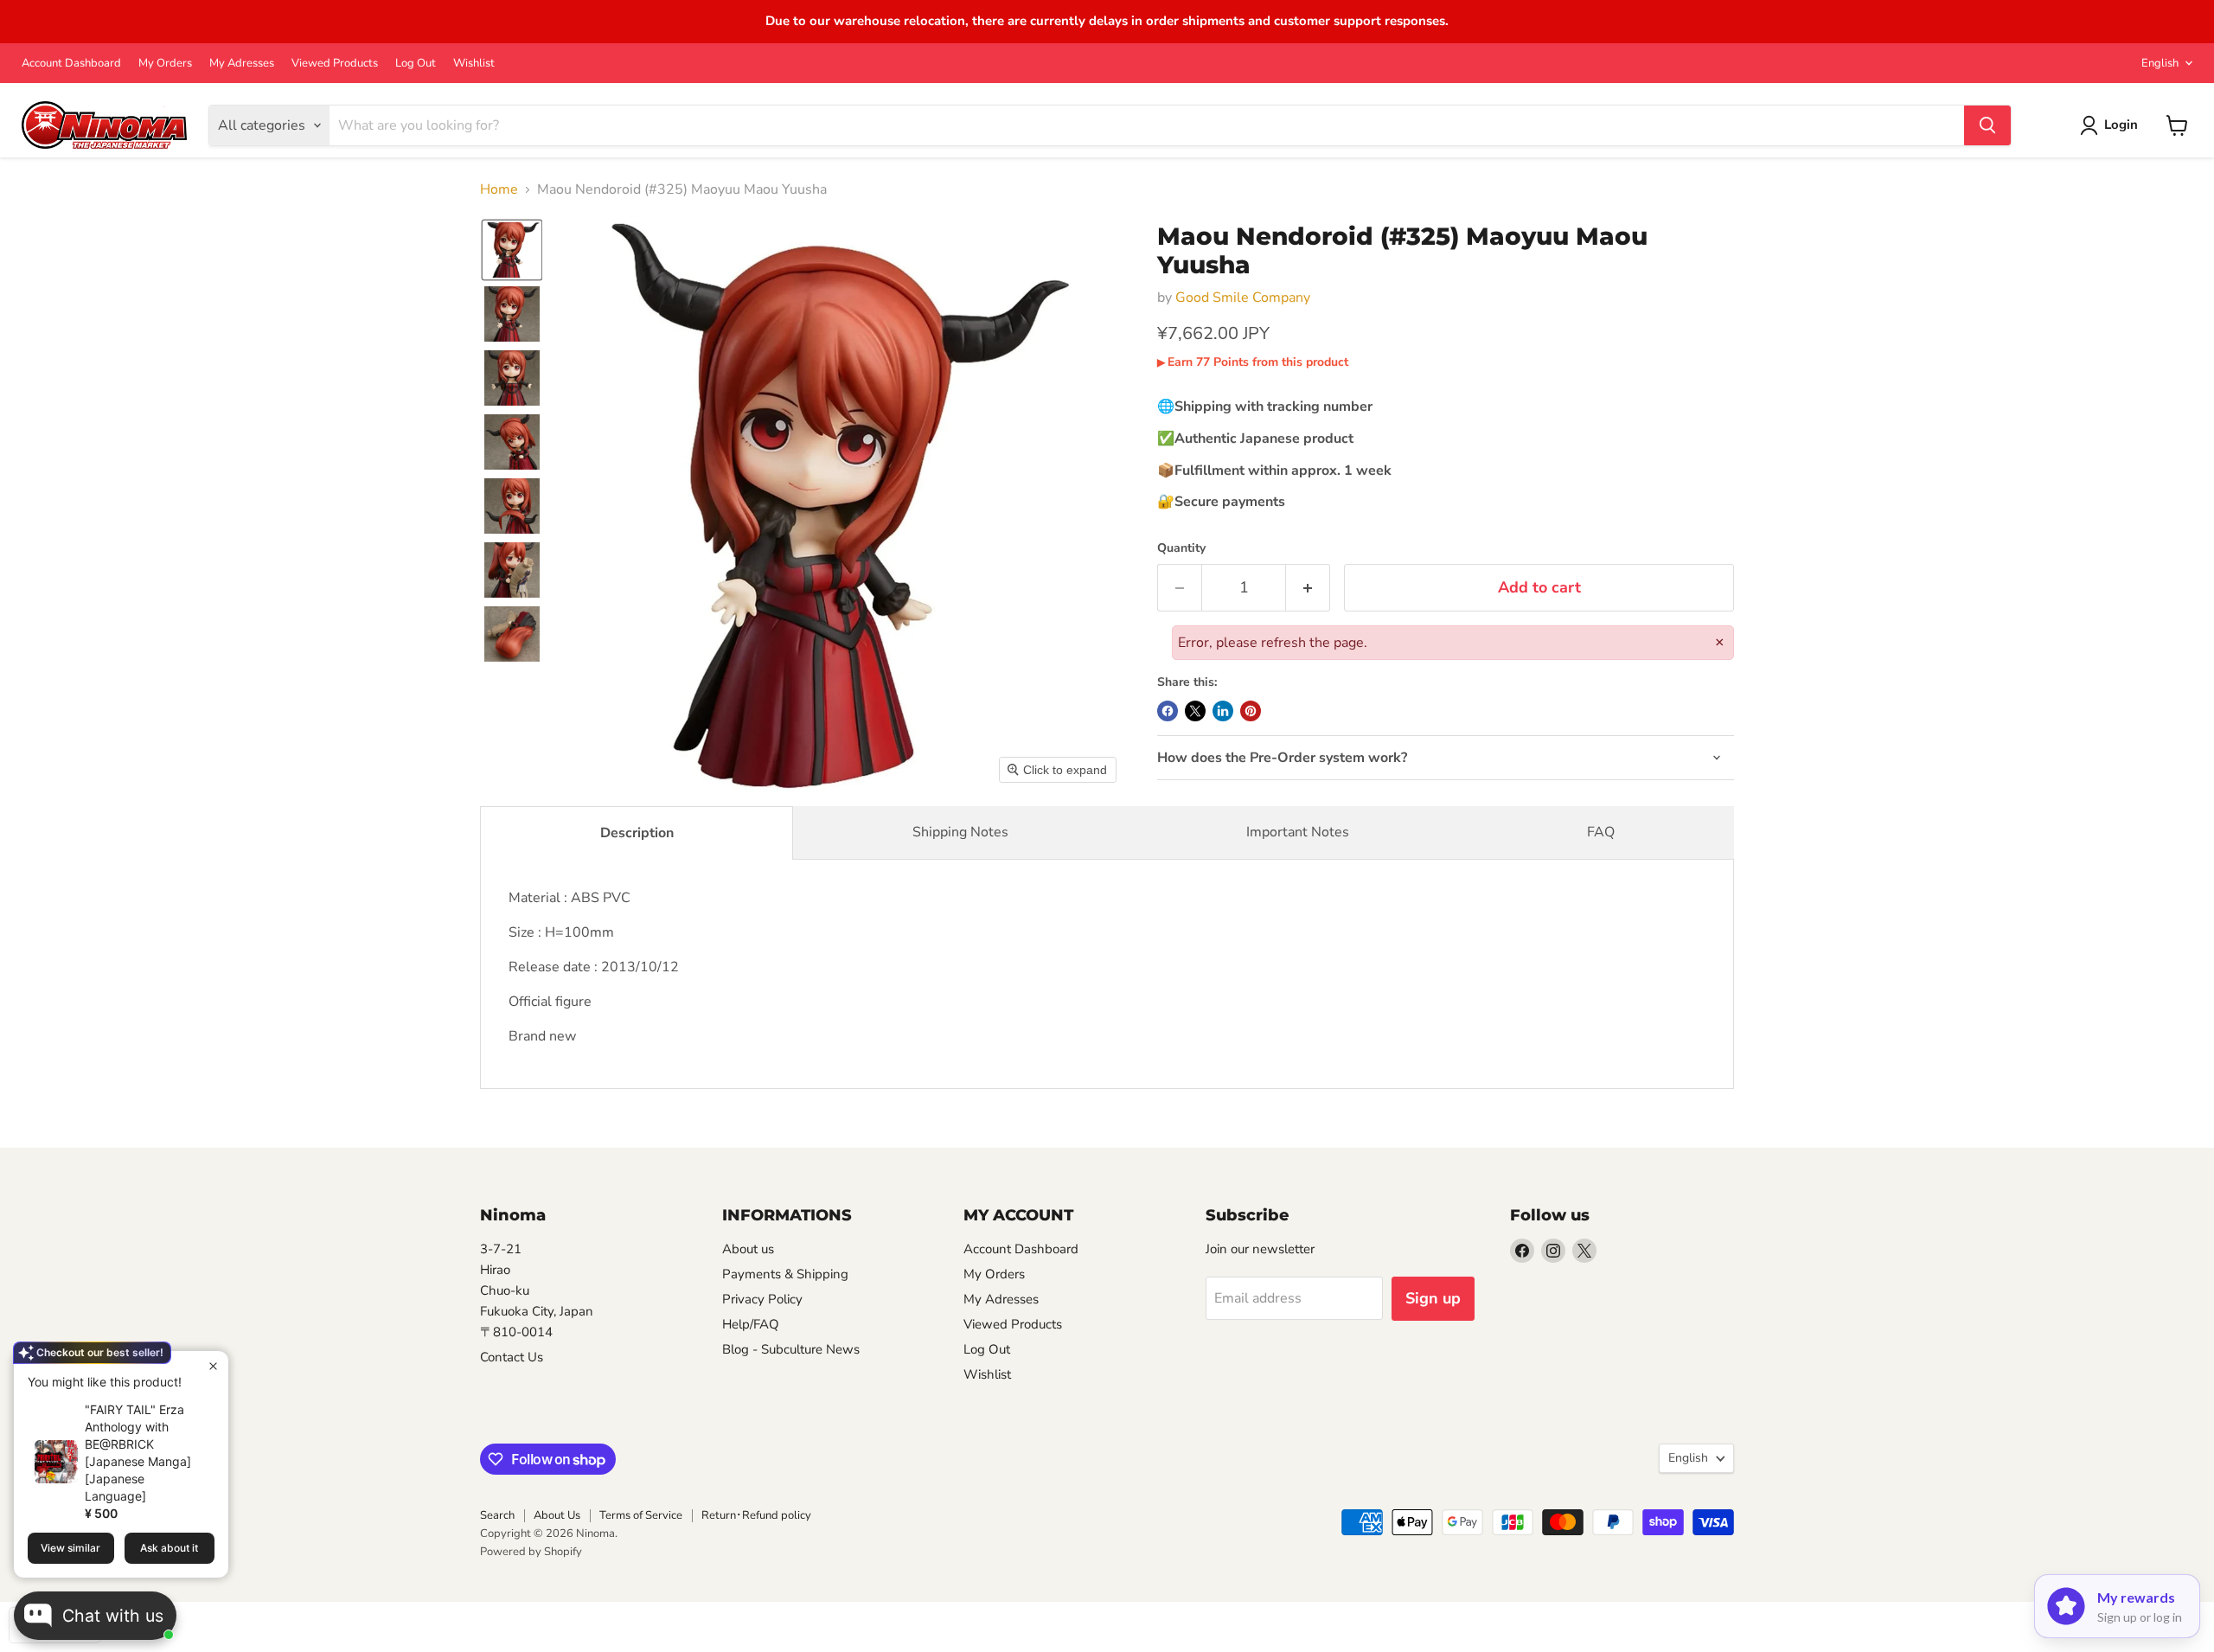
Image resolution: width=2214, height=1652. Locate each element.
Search (497, 1515)
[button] (512, 250)
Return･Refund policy (756, 1515)
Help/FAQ (751, 1324)
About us (748, 1249)
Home (499, 189)
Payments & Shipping (785, 1274)
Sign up (1433, 1298)
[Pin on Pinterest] (1251, 711)
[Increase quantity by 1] (1308, 588)
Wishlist (474, 64)
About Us (557, 1515)
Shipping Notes (960, 832)
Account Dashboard (71, 64)
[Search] (1987, 125)
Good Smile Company (1243, 298)
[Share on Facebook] (1168, 711)
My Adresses (242, 64)
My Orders (165, 64)
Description (637, 833)
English (2160, 63)
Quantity (1181, 548)
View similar (70, 1548)
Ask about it (169, 1548)
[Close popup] (213, 1366)
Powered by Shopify (531, 1552)
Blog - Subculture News (791, 1349)
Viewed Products (335, 64)
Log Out (416, 64)
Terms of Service (641, 1515)
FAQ (1601, 832)
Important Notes (1298, 832)
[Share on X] (1195, 711)
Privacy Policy (762, 1299)
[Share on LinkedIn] (1223, 711)
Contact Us (512, 1357)
